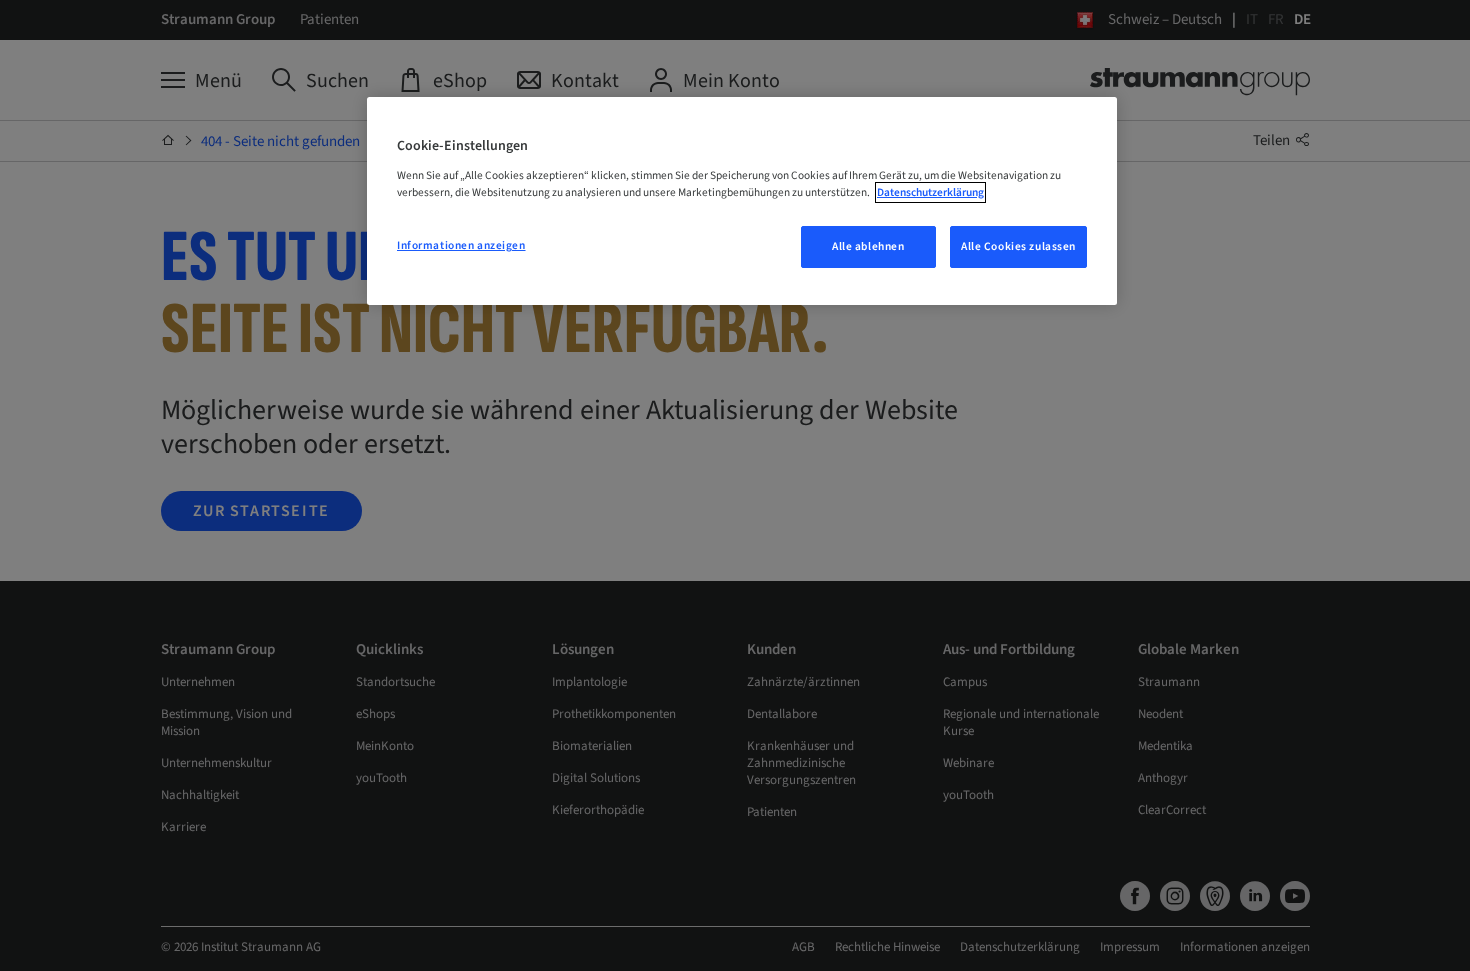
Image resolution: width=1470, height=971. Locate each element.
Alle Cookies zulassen (1018, 246)
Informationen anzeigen (461, 245)
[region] (742, 201)
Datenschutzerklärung (930, 192)
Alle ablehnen (868, 246)
